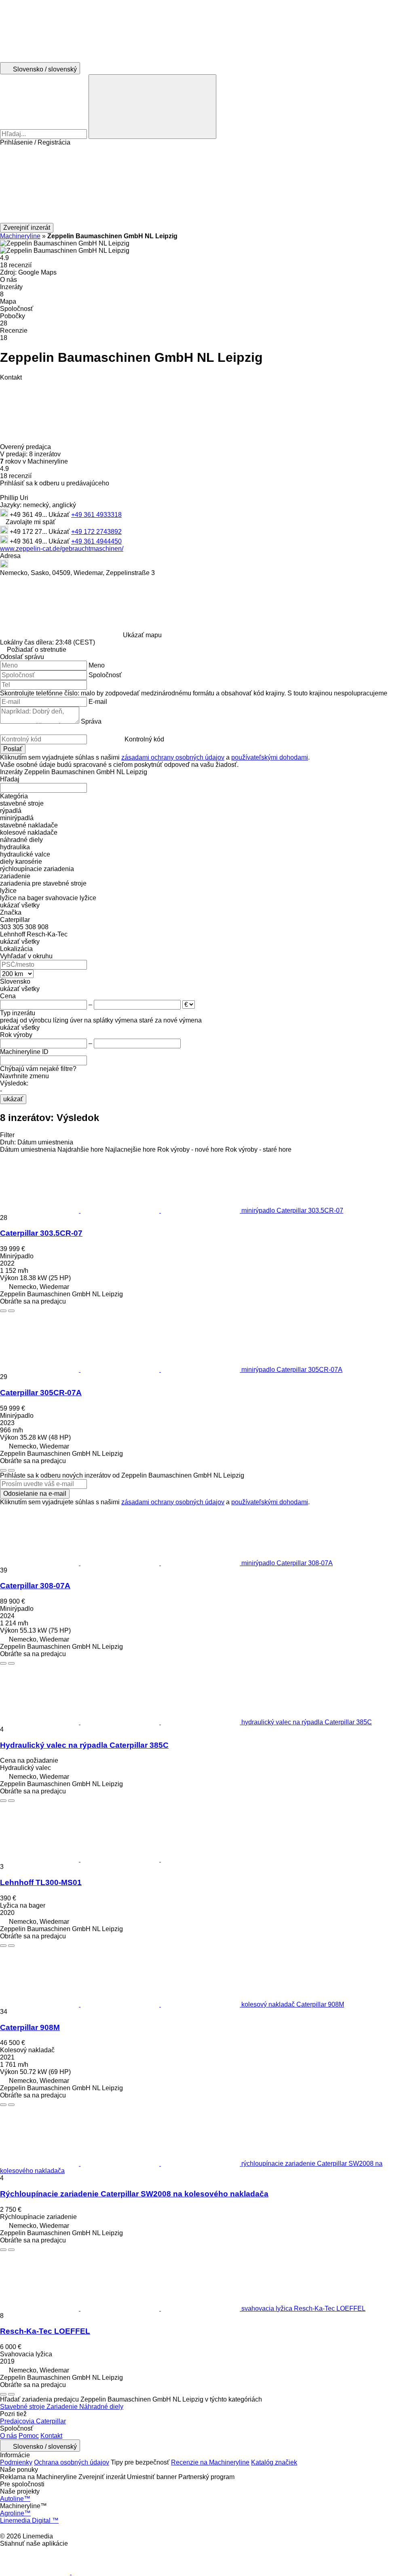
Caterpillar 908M (30, 2027)
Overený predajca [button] (26, 447)
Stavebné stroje (23, 2407)
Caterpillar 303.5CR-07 (41, 1233)
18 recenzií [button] (16, 265)
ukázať (13, 1099)
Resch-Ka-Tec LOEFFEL (45, 2331)
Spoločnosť (105, 675)
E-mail (98, 702)
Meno (97, 665)
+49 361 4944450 (96, 541)
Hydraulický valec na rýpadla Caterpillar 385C (84, 1745)
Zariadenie (63, 2407)
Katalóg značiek (274, 2462)
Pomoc (29, 2436)
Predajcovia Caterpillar (33, 2421)
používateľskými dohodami (270, 757)
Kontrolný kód (144, 739)
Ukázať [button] (60, 515)
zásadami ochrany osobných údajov (173, 757)
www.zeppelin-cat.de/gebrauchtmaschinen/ (62, 549)
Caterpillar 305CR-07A (41, 1393)
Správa (91, 721)
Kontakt (51, 2436)
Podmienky (16, 2462)
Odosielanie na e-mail (35, 1494)
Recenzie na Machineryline (210, 2462)
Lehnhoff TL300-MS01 (41, 1882)
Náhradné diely (101, 2407)
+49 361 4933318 (96, 515)
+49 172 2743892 (96, 532)
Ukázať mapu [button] (142, 635)
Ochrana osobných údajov (72, 2462)
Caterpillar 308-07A (35, 1586)
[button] (207, 185)
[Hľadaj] (152, 107)
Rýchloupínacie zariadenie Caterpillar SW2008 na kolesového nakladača (134, 2194)
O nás (8, 2436)
